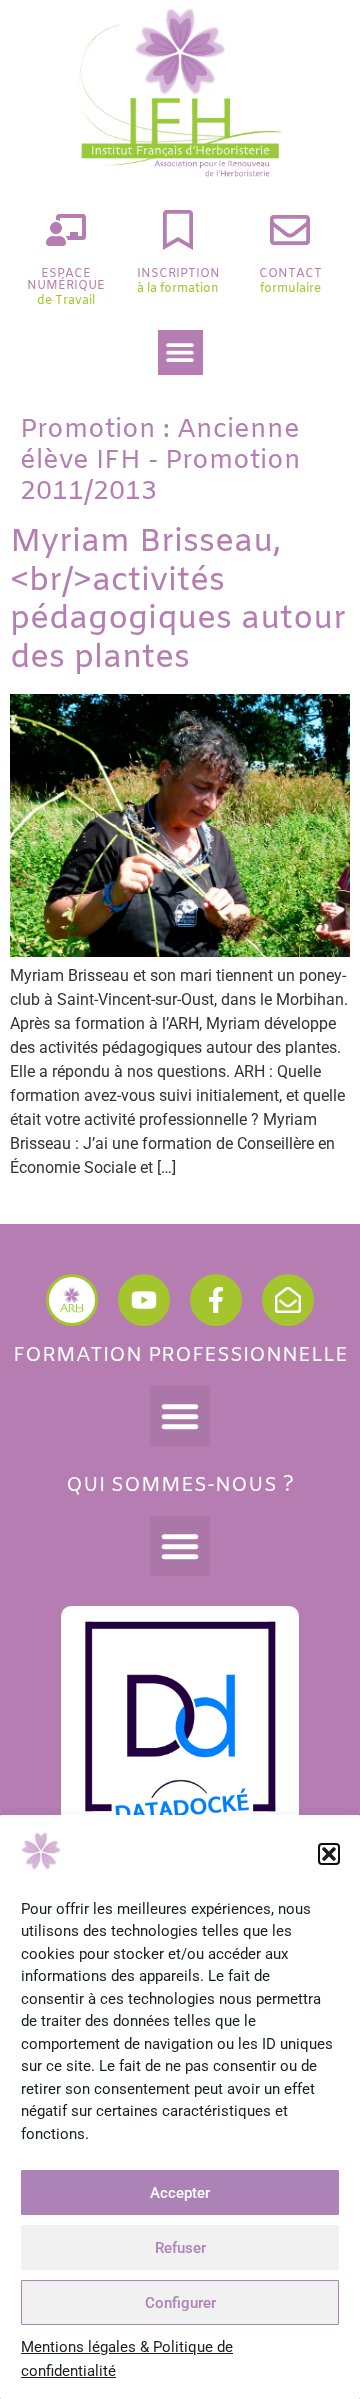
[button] (329, 1854)
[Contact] (290, 230)
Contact (290, 274)
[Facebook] (216, 1300)
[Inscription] (178, 230)
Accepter (180, 2193)
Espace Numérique (66, 280)
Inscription (178, 274)
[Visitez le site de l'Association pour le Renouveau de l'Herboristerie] (72, 1300)
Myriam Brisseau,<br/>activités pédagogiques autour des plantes (178, 600)
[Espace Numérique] (66, 230)
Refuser (180, 2248)
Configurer (180, 2303)
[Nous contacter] (288, 1300)
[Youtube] (144, 1300)
